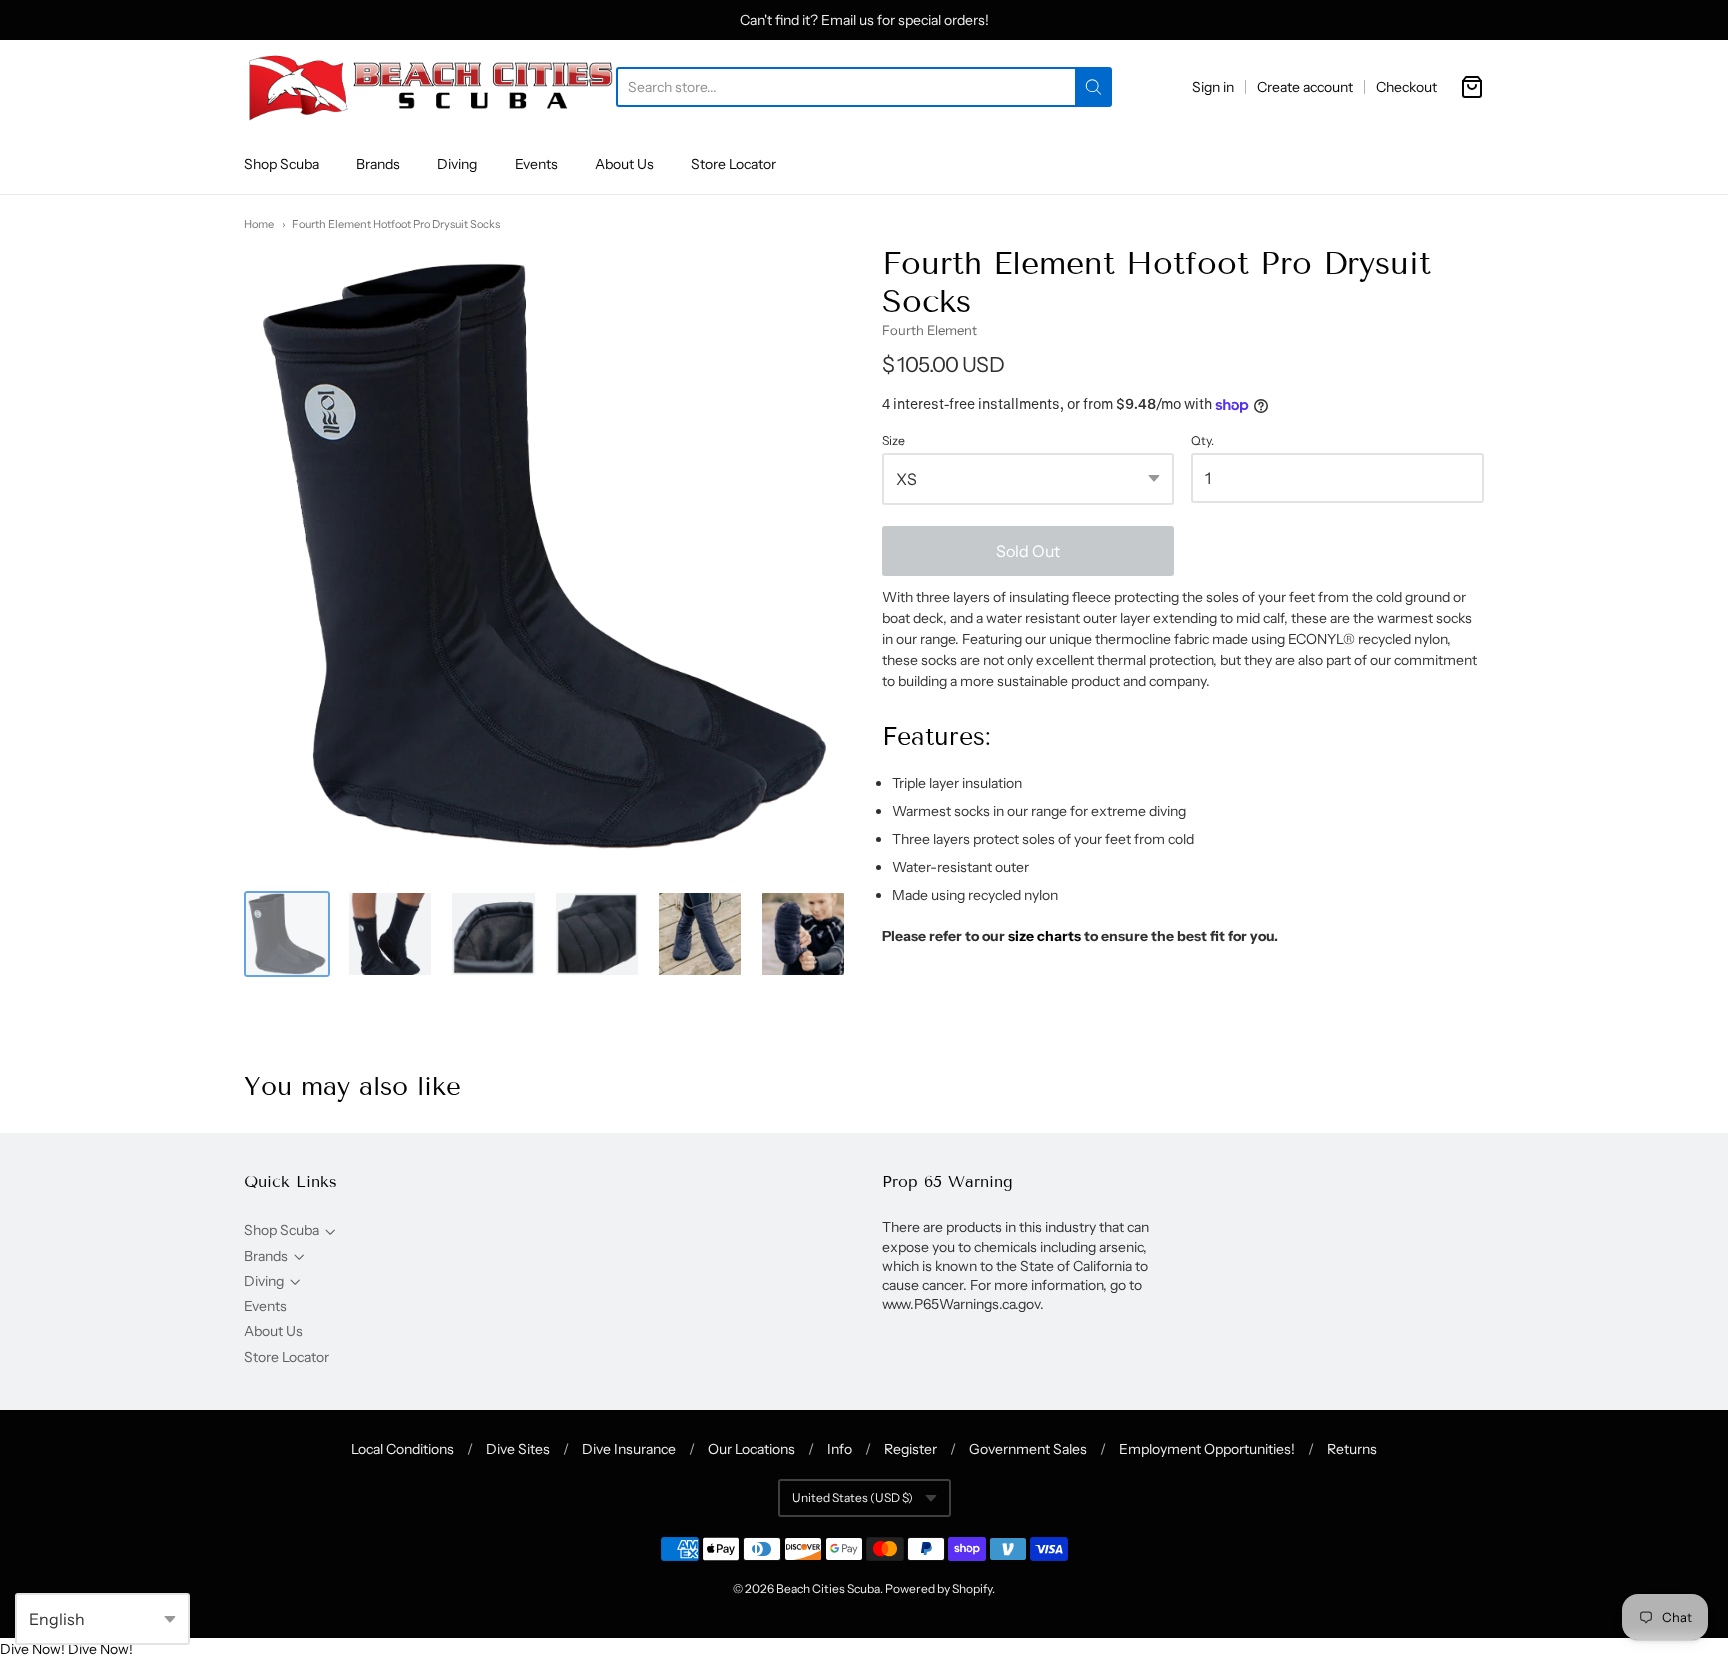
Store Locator (733, 164)
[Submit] (1093, 87)
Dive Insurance (629, 1449)
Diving (457, 164)
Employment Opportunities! (1207, 1449)
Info (839, 1449)
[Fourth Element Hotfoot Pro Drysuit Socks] (287, 934)
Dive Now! (32, 1649)
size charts (1044, 936)
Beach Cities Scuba (828, 1588)
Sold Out (1028, 551)
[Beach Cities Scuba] (430, 87)
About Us (624, 164)
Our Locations (751, 1449)
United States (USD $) (852, 1497)
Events (536, 164)
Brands (378, 164)
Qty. (1202, 441)
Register (910, 1449)
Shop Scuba (281, 164)
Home (259, 224)
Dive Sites (518, 1449)
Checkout (1406, 87)
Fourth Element (929, 330)
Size (893, 441)
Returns (1352, 1449)
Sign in (1213, 87)
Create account (1305, 87)
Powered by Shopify (938, 1588)
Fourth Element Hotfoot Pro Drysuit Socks (396, 224)
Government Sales (1028, 1449)
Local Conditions (402, 1449)
